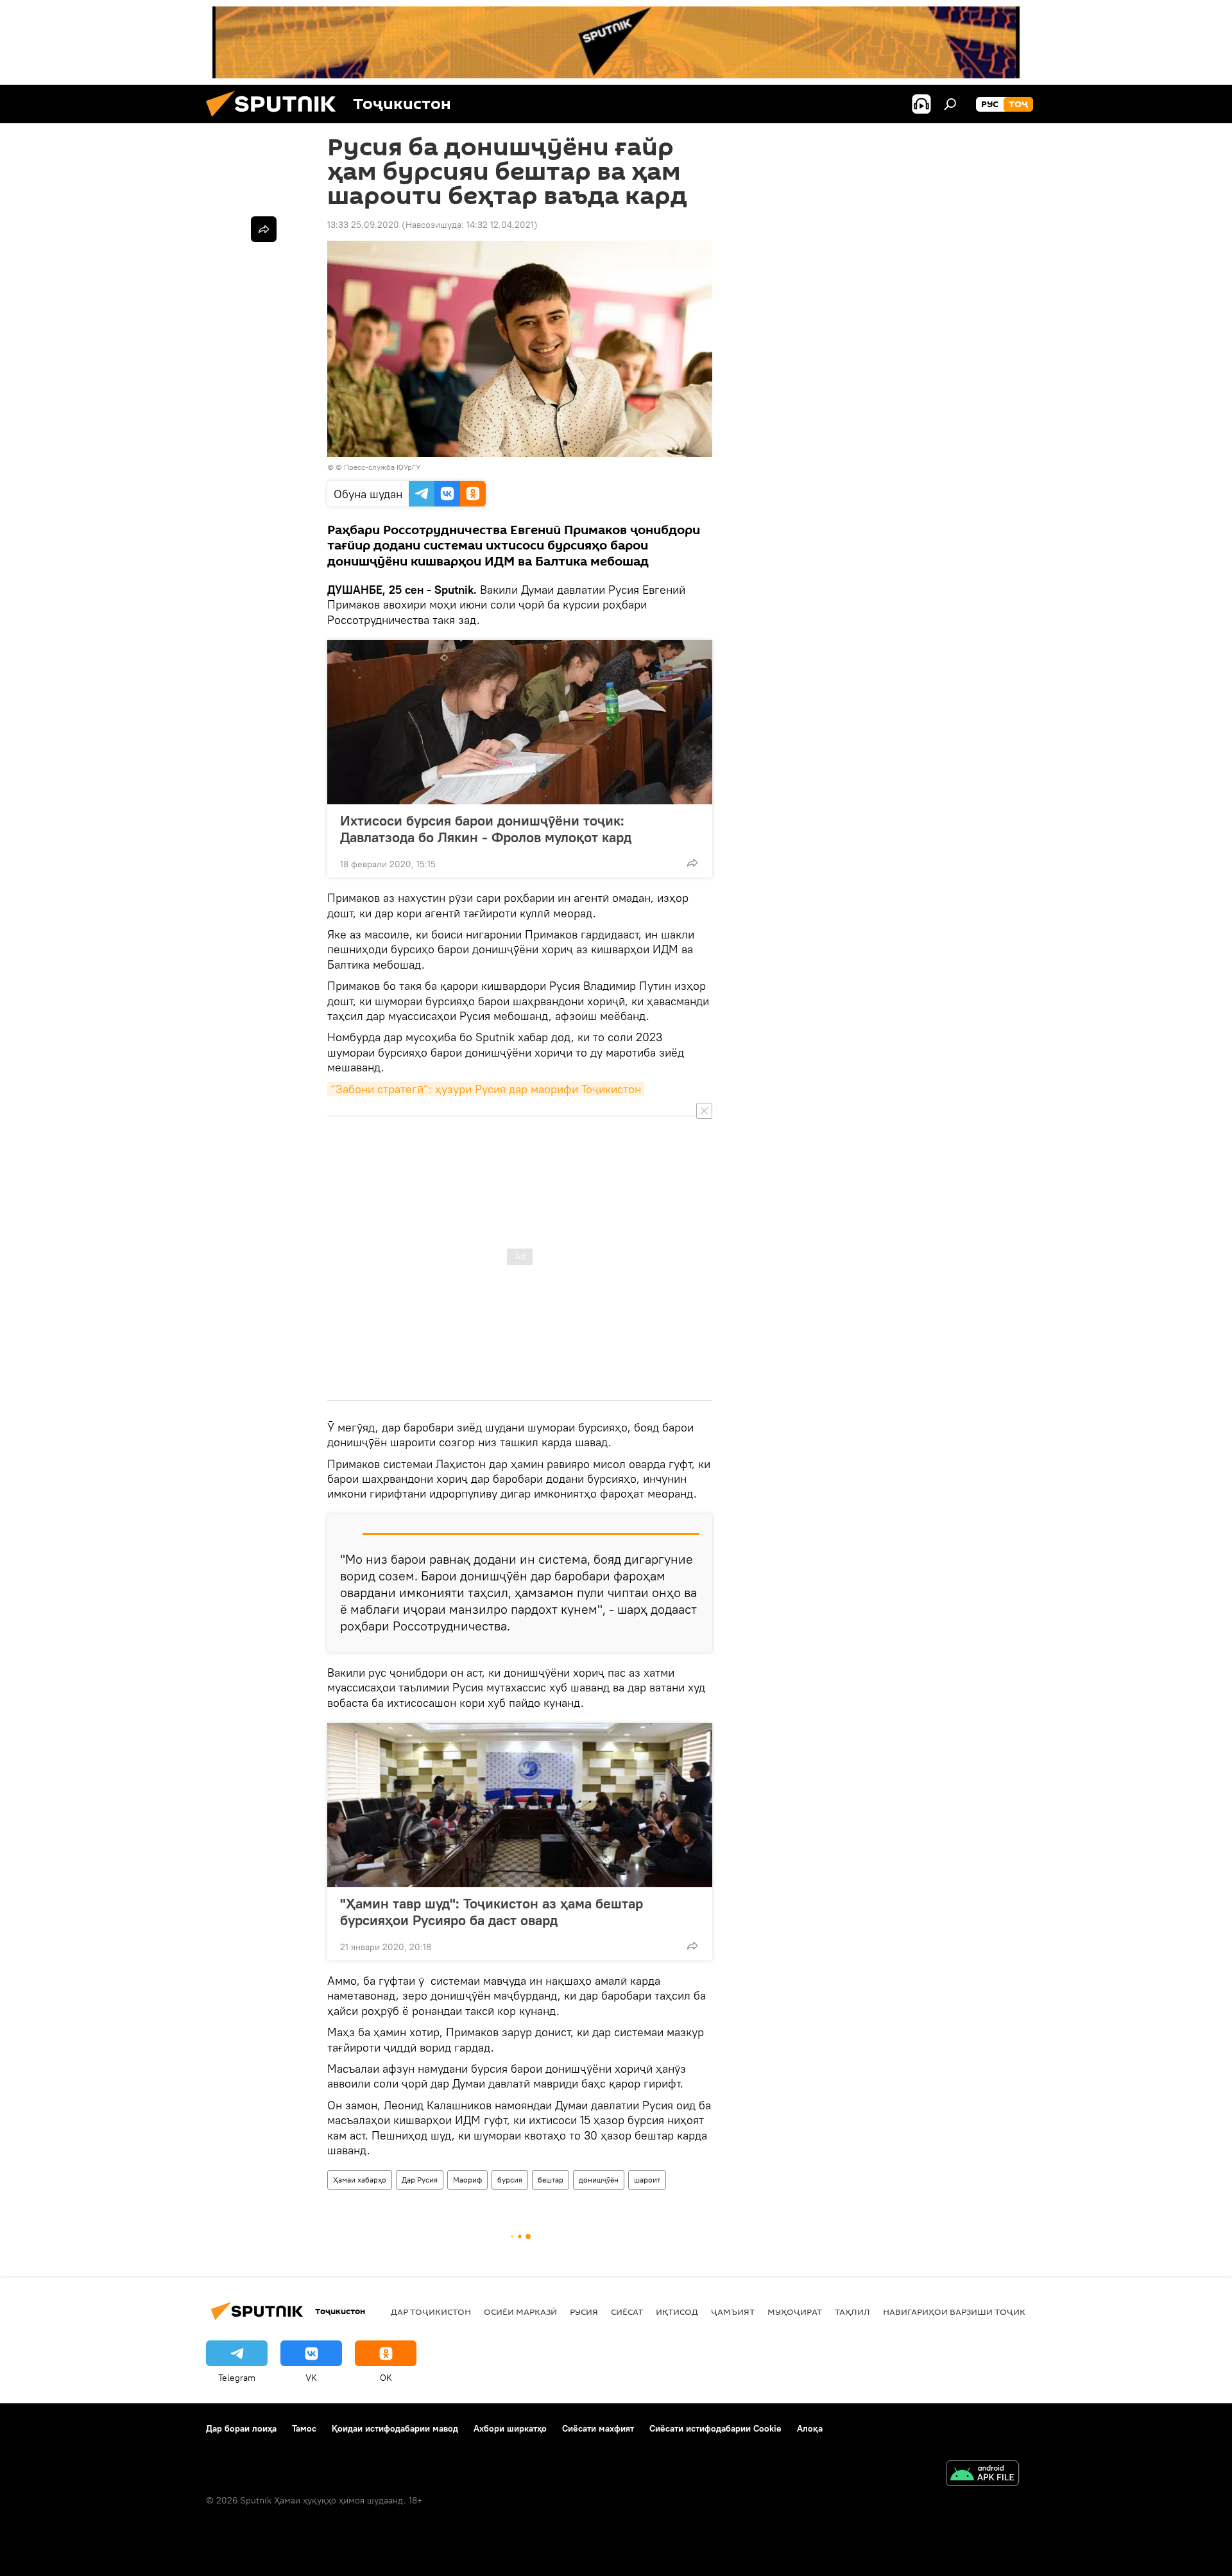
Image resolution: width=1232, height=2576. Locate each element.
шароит (647, 2180)
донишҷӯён (599, 2180)
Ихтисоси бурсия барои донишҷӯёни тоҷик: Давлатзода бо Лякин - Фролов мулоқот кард (486, 829)
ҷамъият (733, 2312)
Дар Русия (420, 2180)
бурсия (510, 2180)
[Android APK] (982, 2475)
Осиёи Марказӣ (520, 2312)
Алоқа (810, 2428)
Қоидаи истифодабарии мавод (395, 2428)
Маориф (467, 2180)
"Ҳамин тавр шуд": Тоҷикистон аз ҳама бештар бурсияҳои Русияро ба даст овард (492, 1912)
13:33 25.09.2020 (363, 225)
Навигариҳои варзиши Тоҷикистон (969, 2312)
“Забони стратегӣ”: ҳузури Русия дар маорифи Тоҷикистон (486, 1089)
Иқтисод (677, 2312)
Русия (584, 2312)
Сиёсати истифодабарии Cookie (715, 2428)
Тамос (304, 2428)
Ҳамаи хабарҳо (360, 2180)
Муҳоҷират (795, 2312)
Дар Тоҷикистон (431, 2312)
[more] (692, 863)
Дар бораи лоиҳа (241, 2428)
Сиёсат (627, 2312)
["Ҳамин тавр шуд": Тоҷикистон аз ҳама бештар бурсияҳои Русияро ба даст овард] (520, 1805)
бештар (551, 2180)
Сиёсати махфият (598, 2428)
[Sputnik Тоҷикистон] (276, 120)
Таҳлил (852, 2312)
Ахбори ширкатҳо (510, 2428)
